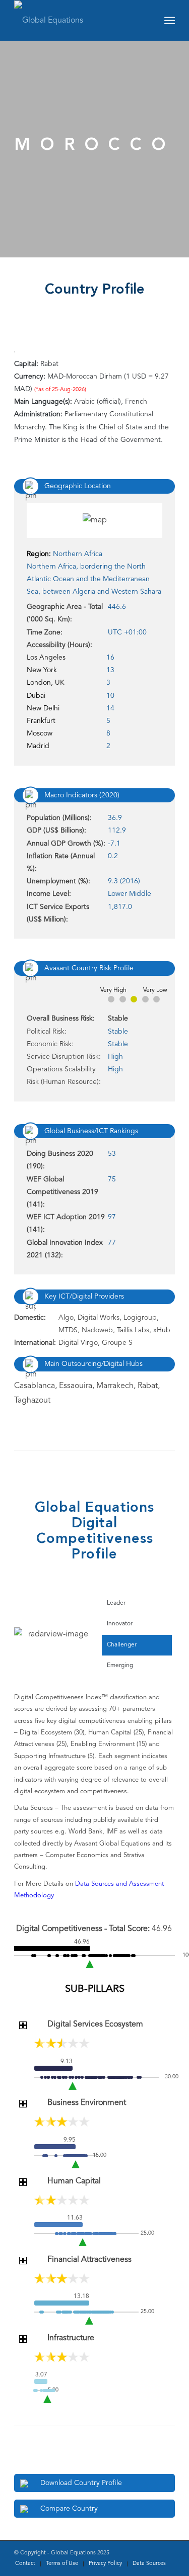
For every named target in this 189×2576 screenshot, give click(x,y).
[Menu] (170, 21)
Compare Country (69, 2509)
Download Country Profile (81, 2483)
